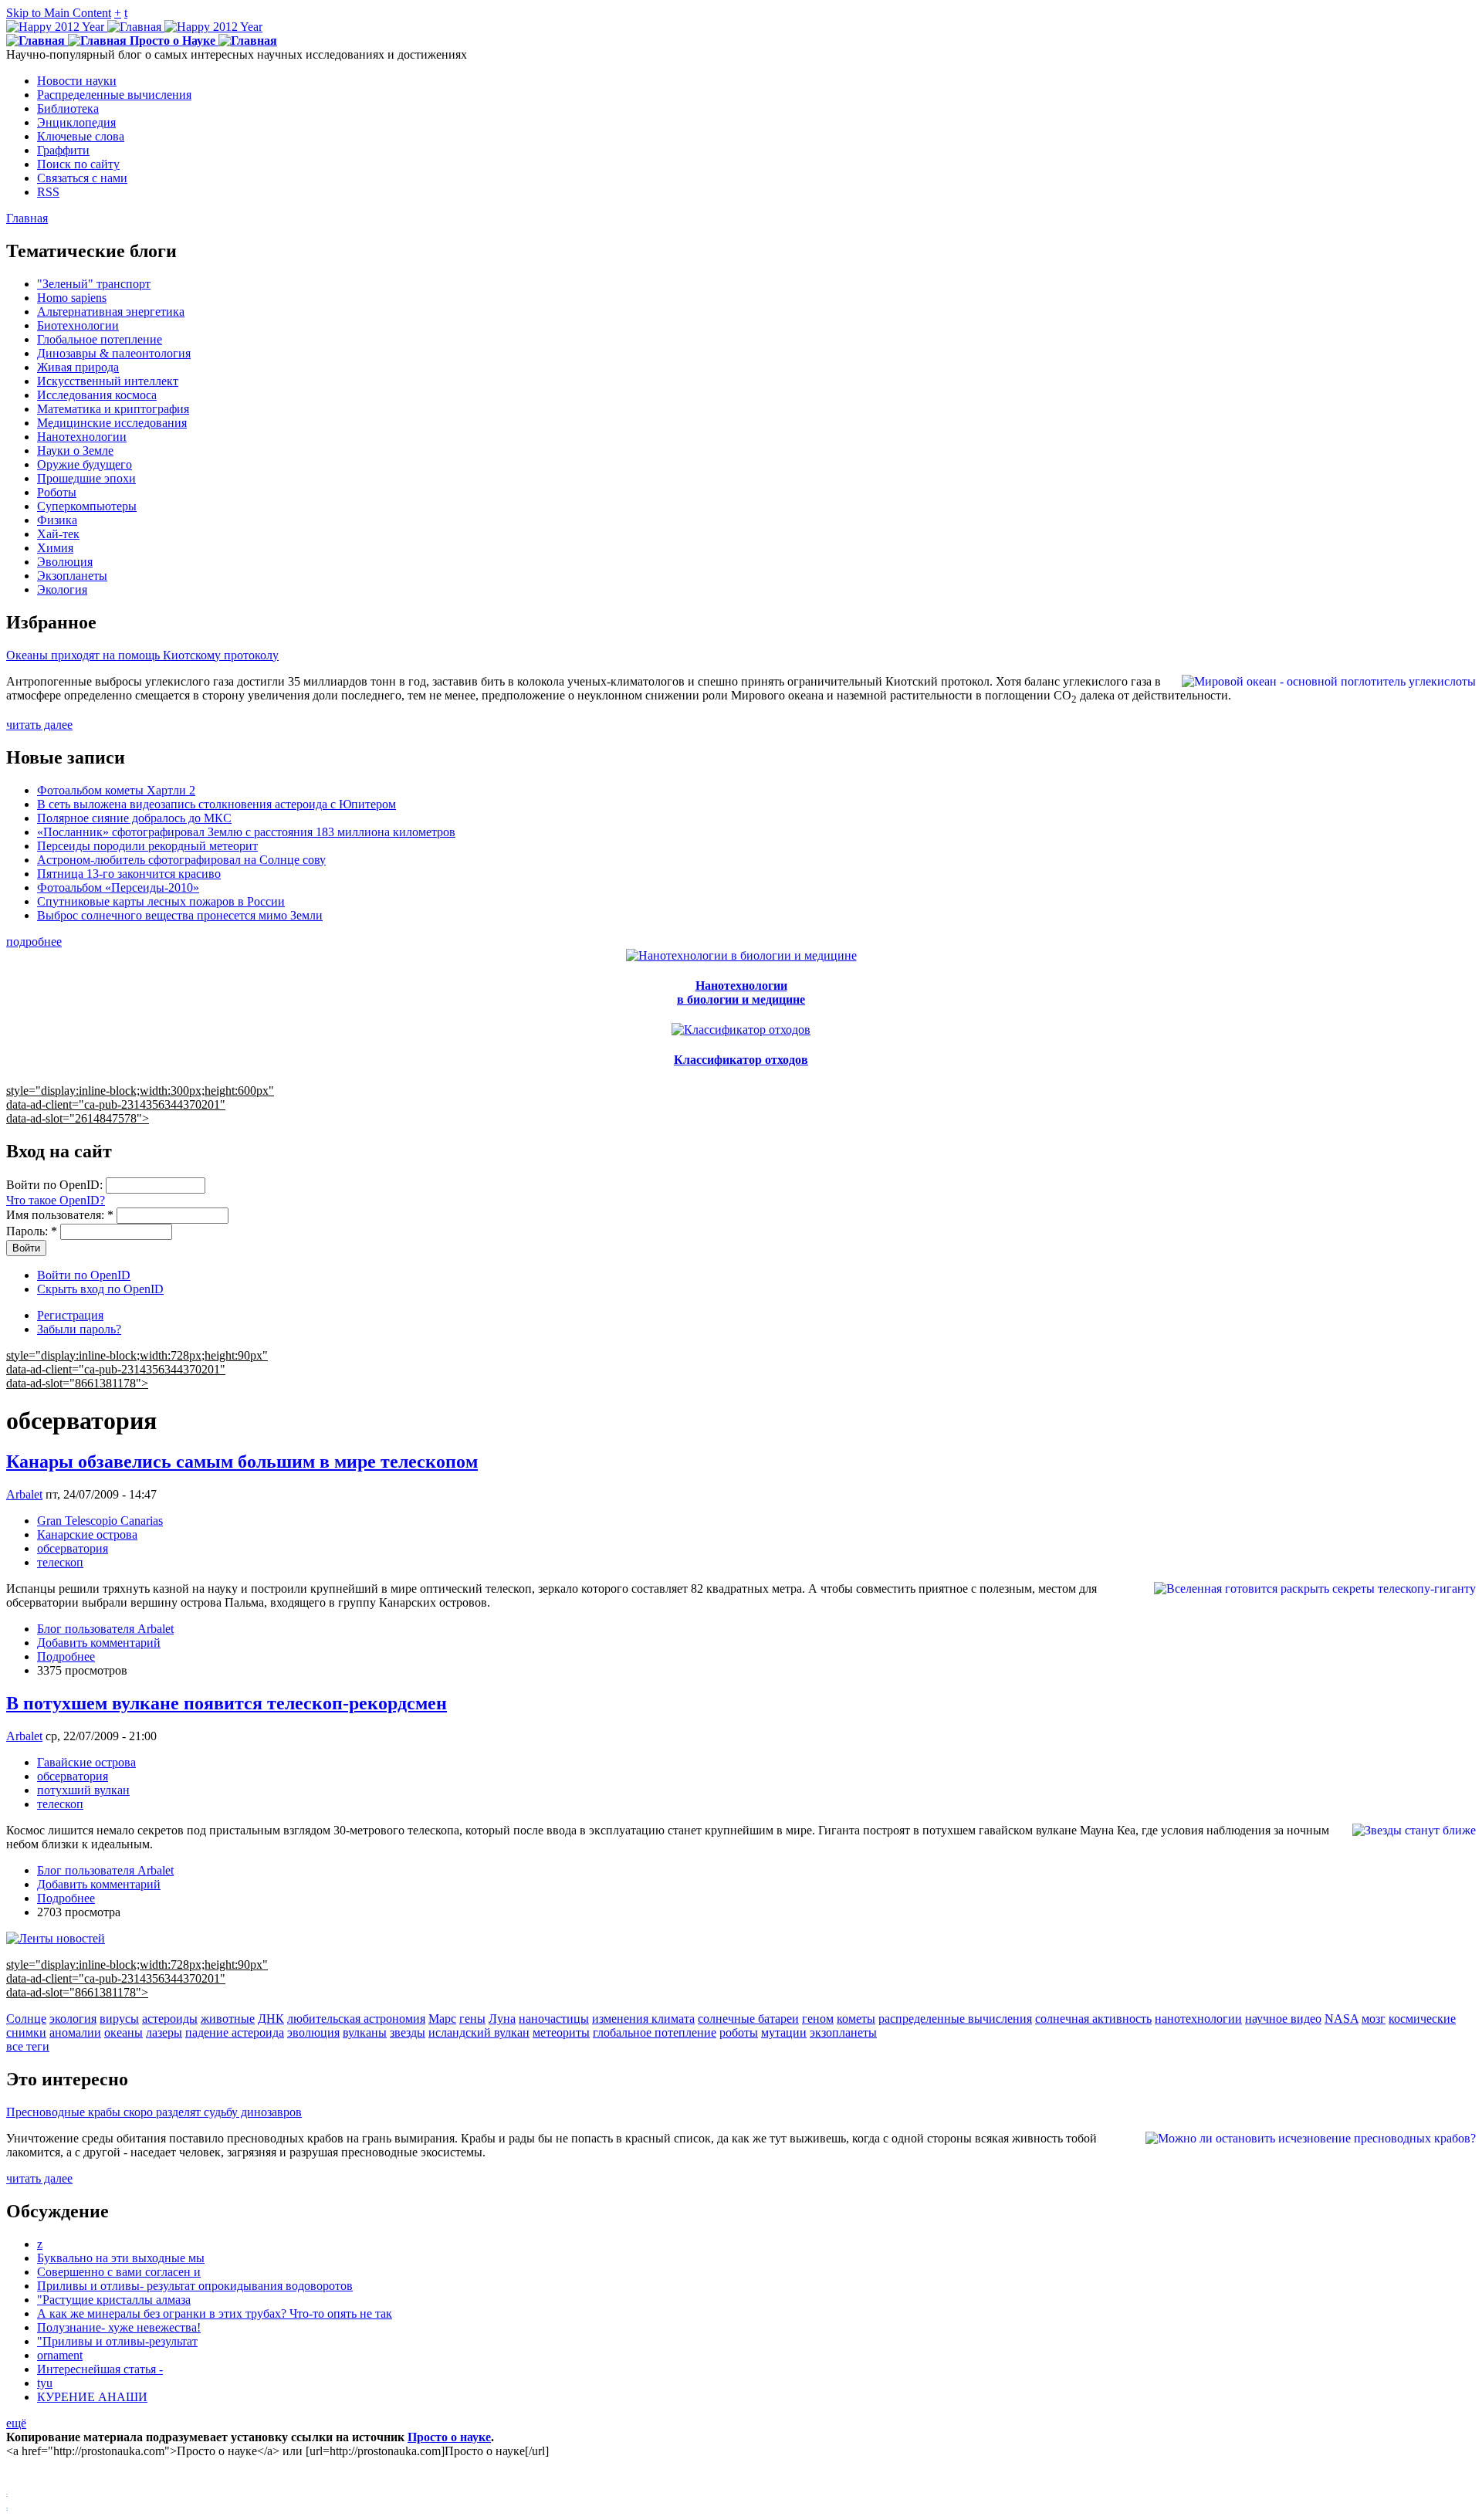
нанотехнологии (1198, 2019)
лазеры (164, 2032)
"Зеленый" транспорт (94, 284)
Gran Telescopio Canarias (100, 1521)
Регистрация (70, 1315)
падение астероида (235, 2032)
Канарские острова (87, 1534)
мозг (1374, 2019)
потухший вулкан (83, 1790)
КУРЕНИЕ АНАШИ (92, 2397)
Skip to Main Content (59, 13)
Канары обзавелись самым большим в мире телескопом (242, 1462)
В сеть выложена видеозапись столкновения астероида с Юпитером (217, 804)
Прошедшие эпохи (86, 478)
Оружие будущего (85, 464)
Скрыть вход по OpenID (100, 1289)
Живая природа (78, 367)
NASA (1342, 2019)
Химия (55, 548)
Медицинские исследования (112, 423)
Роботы (57, 492)
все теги (28, 2046)
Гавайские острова (86, 1762)
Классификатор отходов (741, 1060)
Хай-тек (58, 534)
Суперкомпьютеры (87, 506)
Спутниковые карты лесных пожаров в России (161, 901)
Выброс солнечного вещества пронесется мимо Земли (180, 915)
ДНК (271, 2019)
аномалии (75, 2032)
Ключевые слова (81, 136)
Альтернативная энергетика (111, 312)
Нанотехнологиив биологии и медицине (741, 992)
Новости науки (77, 81)
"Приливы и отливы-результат (117, 2341)
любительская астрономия (356, 2019)
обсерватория (73, 1548)
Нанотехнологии (82, 437)
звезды (408, 2032)
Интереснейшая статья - (100, 2369)
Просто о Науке (173, 41)
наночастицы (554, 2019)
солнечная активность (1093, 2019)
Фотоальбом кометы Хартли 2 (116, 790)
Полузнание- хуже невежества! (119, 2327)
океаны (123, 2032)
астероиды (170, 2019)
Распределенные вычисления (114, 95)
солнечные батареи (748, 2019)
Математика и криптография (113, 409)
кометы (856, 2019)
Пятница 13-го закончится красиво (129, 874)
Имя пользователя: (60, 1215)
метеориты (561, 2032)
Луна (502, 2019)
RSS (48, 192)
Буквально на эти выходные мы (121, 2258)
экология (73, 2019)
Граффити (63, 150)
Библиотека (68, 108)
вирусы (119, 2019)
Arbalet (24, 1494)
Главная (27, 218)
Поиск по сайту (78, 164)
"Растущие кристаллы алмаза (114, 2300)
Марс (442, 2019)
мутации (784, 2032)
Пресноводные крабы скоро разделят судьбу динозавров (154, 2112)
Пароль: (32, 1231)
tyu (45, 2383)
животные (228, 2019)
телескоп (60, 1562)
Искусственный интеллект (108, 381)
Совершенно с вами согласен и (119, 2272)
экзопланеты (843, 2032)
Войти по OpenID (84, 1275)
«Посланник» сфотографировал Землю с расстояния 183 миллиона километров (246, 832)
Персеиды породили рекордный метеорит (147, 846)
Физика (57, 520)
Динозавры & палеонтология (114, 353)
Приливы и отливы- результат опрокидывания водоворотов (195, 2286)
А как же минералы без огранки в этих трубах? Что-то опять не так (215, 2313)
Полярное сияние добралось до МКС (134, 818)
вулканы (365, 2032)
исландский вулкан (479, 2032)
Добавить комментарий (99, 1643)
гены (472, 2019)
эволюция (313, 2032)
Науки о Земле (75, 450)
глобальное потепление (655, 2032)
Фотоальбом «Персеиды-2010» (118, 887)
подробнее (34, 942)
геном (818, 2019)
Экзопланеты (72, 576)
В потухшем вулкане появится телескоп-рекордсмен (227, 1703)
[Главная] (134, 27)
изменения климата (643, 2019)
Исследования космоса (97, 395)
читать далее (39, 725)
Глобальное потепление (100, 339)
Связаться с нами (82, 178)
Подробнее (66, 1656)
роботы (739, 2032)
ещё (16, 2423)
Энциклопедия (76, 122)
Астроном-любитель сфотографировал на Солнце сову (181, 860)
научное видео (1283, 2019)
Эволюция (65, 562)
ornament (60, 2355)
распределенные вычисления (955, 2019)
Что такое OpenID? (56, 1200)
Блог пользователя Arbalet (105, 1629)
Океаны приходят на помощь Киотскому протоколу (142, 655)
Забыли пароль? (79, 1329)
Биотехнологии (78, 325)
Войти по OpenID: (56, 1185)
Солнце (26, 2019)
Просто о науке (449, 2437)
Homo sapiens (72, 298)
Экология (62, 589)
